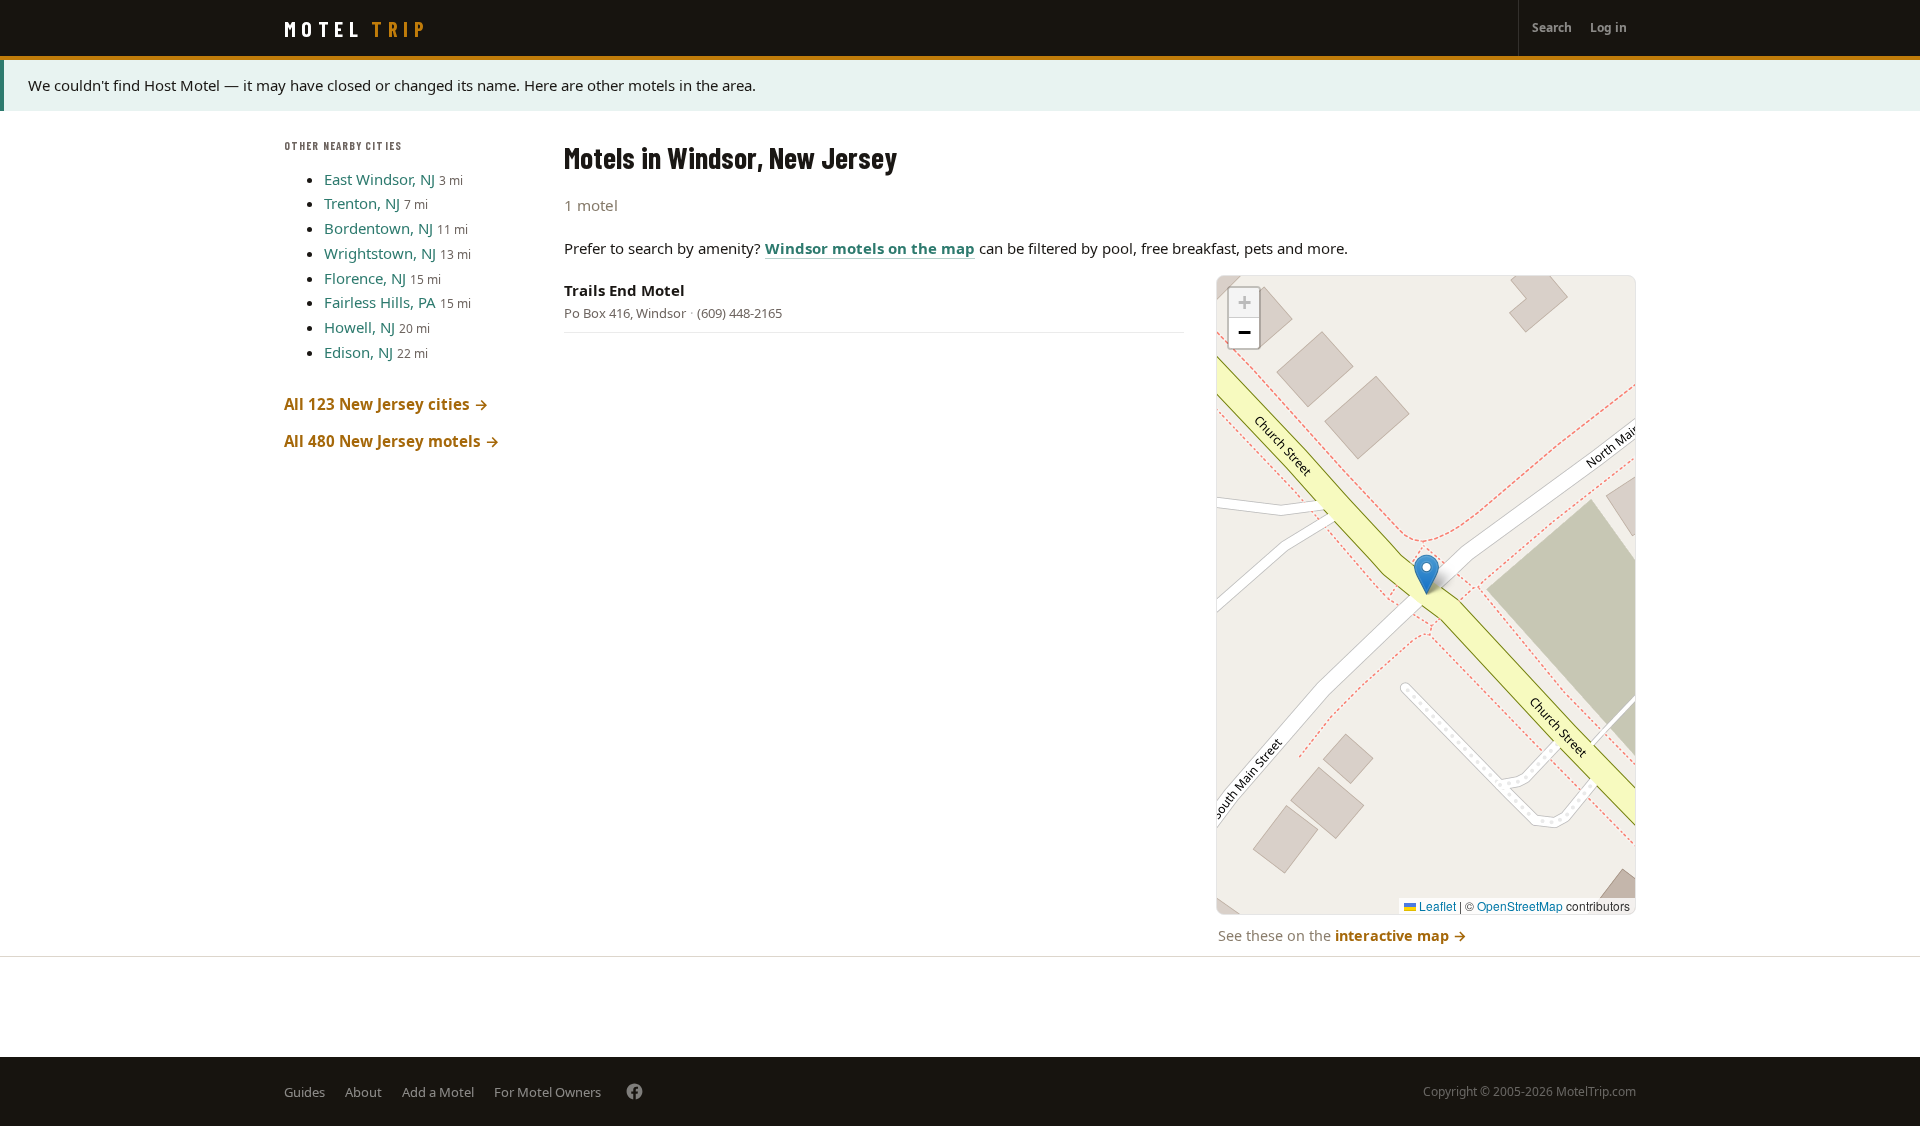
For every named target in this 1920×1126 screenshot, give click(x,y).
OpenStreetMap (1520, 905)
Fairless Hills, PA (380, 302)
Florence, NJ (365, 278)
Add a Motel (438, 1092)
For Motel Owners (547, 1092)
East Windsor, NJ (379, 179)
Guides (304, 1092)
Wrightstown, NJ (380, 253)
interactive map (1401, 935)
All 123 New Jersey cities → (386, 404)
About (363, 1092)
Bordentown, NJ (378, 228)
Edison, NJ (358, 352)
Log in (1608, 27)
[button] (1426, 574)
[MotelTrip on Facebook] (634, 1091)
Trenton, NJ (362, 203)
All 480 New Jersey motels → (392, 441)
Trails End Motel (624, 290)
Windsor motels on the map (870, 248)
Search (1552, 27)
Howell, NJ (359, 327)
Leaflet (1436, 905)
